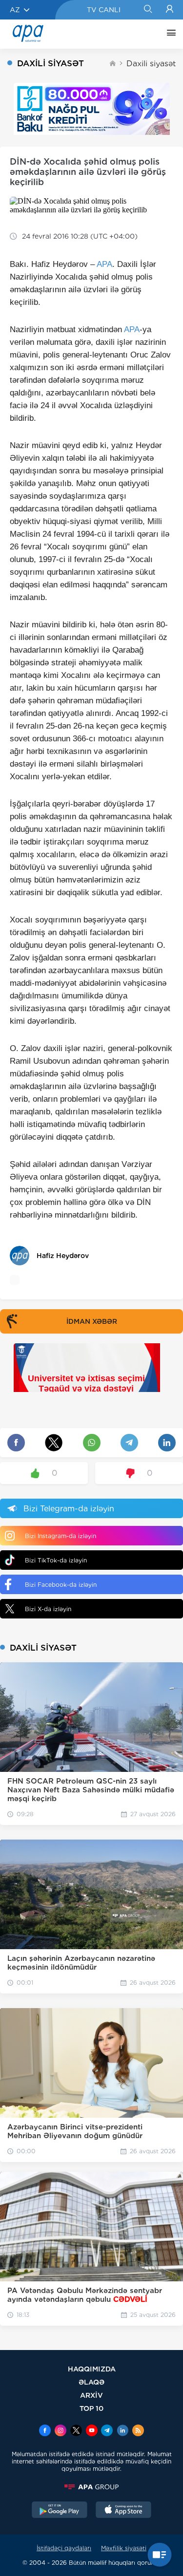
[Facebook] (45, 2431)
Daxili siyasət (151, 64)
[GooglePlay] (60, 2511)
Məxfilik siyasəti (124, 2548)
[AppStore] (123, 2511)
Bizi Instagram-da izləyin (61, 1536)
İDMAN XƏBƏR (92, 1321)
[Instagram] (61, 2431)
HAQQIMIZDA (92, 2369)
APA (104, 264)
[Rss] (138, 2431)
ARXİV (91, 2395)
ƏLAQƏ (91, 2382)
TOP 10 (91, 2408)
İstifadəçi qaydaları (64, 2548)
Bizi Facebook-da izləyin (61, 1585)
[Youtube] (92, 2431)
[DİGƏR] (169, 34)
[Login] (170, 10)
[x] (76, 2431)
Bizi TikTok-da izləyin (56, 1560)
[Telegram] (107, 2431)
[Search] (148, 10)
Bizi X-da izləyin (48, 1609)
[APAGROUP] (91, 2487)
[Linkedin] (122, 2431)
